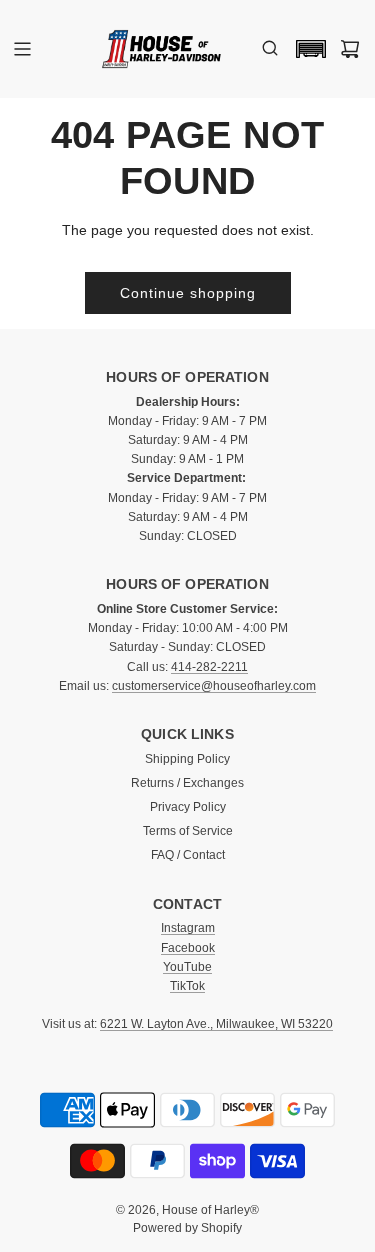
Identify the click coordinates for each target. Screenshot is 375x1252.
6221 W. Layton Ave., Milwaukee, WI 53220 (216, 1024)
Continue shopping (188, 293)
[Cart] (350, 49)
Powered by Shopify (187, 1228)
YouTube (187, 967)
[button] (306, 49)
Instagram (188, 928)
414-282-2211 (209, 667)
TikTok (187, 986)
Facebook (188, 948)
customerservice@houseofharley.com (214, 686)
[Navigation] (22, 49)
